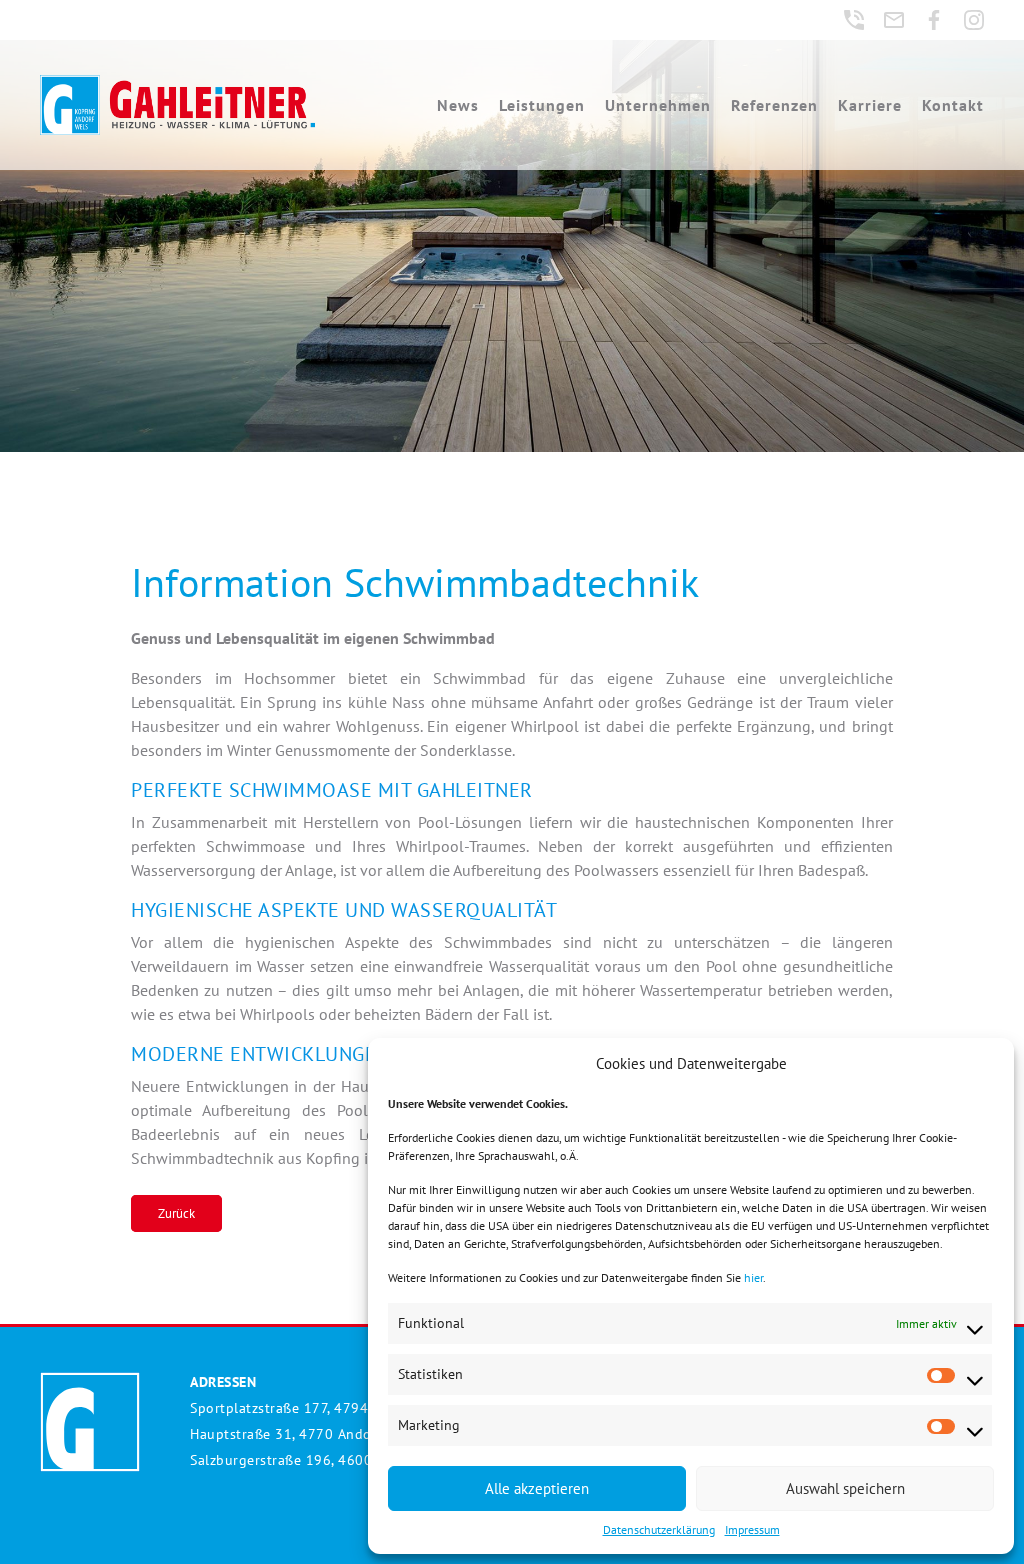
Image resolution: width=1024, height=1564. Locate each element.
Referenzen (774, 105)
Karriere (870, 105)
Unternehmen (658, 105)
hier (753, 1277)
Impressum (752, 1529)
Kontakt (953, 105)
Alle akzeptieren (537, 1488)
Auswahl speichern (845, 1488)
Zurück (176, 1213)
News (458, 105)
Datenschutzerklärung (659, 1529)
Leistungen (542, 105)
